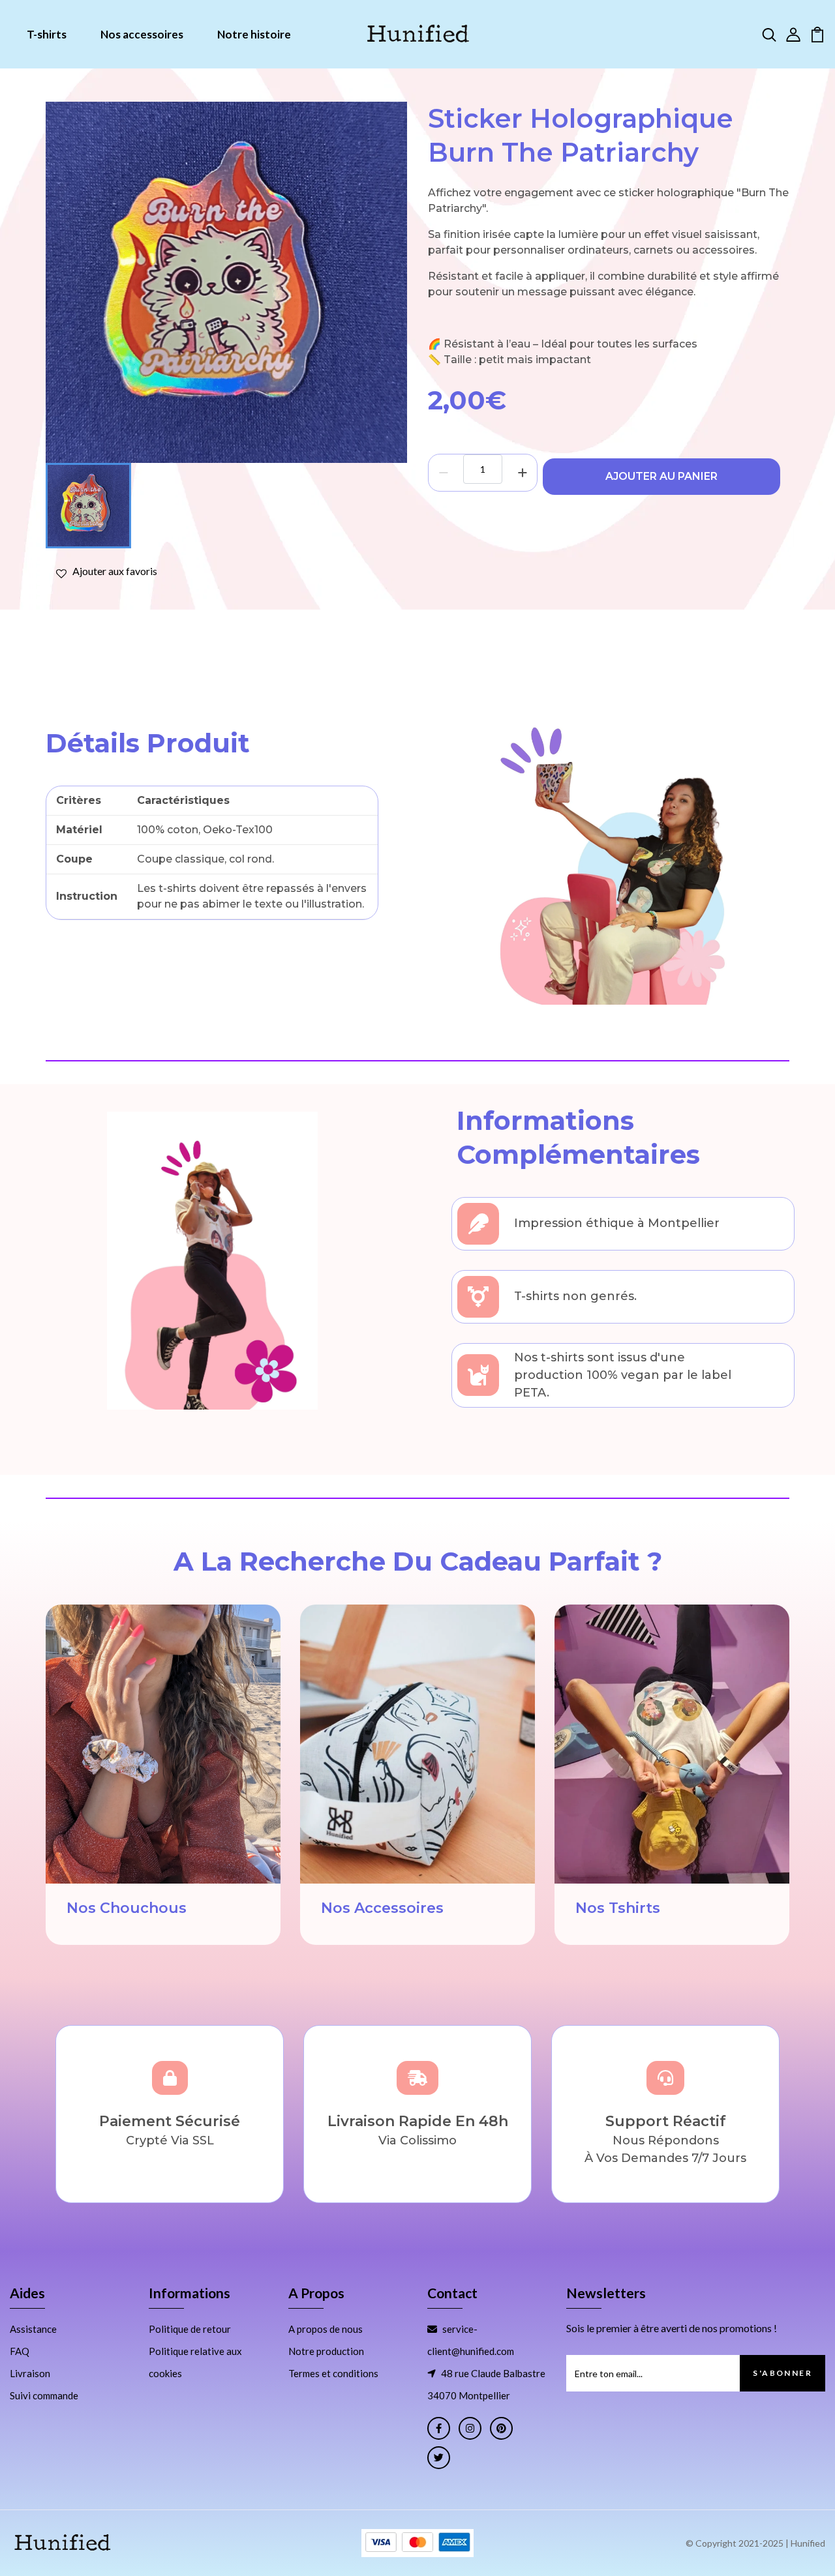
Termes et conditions (333, 2373)
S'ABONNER (782, 2373)
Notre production (326, 2351)
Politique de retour (190, 2329)
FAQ (20, 2351)
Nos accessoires (142, 34)
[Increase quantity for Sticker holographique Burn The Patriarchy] (522, 473)
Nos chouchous (127, 1908)
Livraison (30, 2373)
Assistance (33, 2329)
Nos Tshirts (618, 1908)
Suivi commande (44, 2395)
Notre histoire (254, 34)
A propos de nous (326, 2329)
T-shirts (47, 34)
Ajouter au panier (661, 476)
